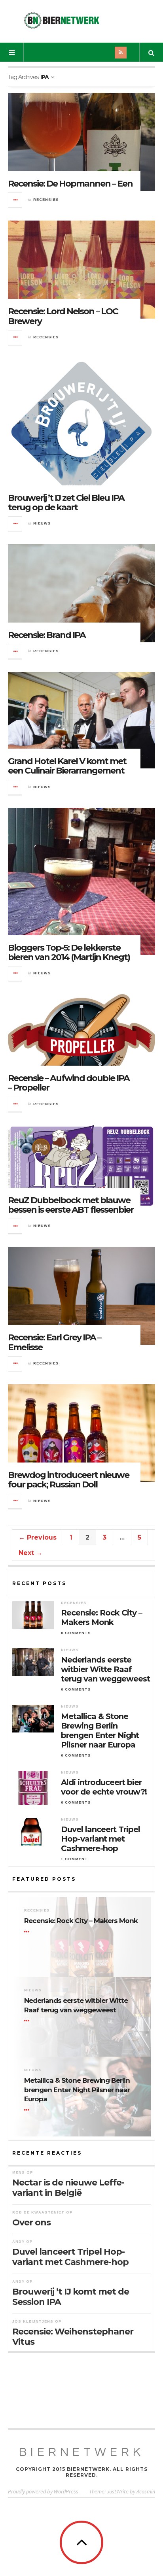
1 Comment (74, 1859)
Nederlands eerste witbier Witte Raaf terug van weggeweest (105, 1669)
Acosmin (146, 2491)
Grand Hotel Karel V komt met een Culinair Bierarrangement (67, 766)
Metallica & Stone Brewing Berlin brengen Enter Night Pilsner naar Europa (100, 1731)
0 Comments (76, 1633)
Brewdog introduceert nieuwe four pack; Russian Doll (68, 1480)
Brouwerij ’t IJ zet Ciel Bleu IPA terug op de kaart (66, 503)
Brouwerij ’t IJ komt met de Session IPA (71, 2297)
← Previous (38, 1537)
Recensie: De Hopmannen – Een (70, 184)
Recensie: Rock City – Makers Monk (101, 1617)
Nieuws (42, 523)
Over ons (31, 2222)
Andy (18, 2242)
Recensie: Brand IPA (47, 635)
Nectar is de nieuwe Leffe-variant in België (68, 2188)
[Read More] (28, 1932)
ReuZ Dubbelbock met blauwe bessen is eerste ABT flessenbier (71, 1205)
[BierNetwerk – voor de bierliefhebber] (62, 20)
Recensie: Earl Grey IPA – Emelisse (54, 1342)
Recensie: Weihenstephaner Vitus (73, 2337)
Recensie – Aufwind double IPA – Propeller (69, 1083)
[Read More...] (15, 200)
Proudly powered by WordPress (43, 2491)
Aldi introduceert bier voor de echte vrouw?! (104, 1787)
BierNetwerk (82, 2452)
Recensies (46, 200)
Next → (30, 1553)
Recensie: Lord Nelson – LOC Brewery (63, 316)
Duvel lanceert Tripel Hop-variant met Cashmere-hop (100, 1839)
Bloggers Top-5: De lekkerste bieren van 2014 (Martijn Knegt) (69, 952)
